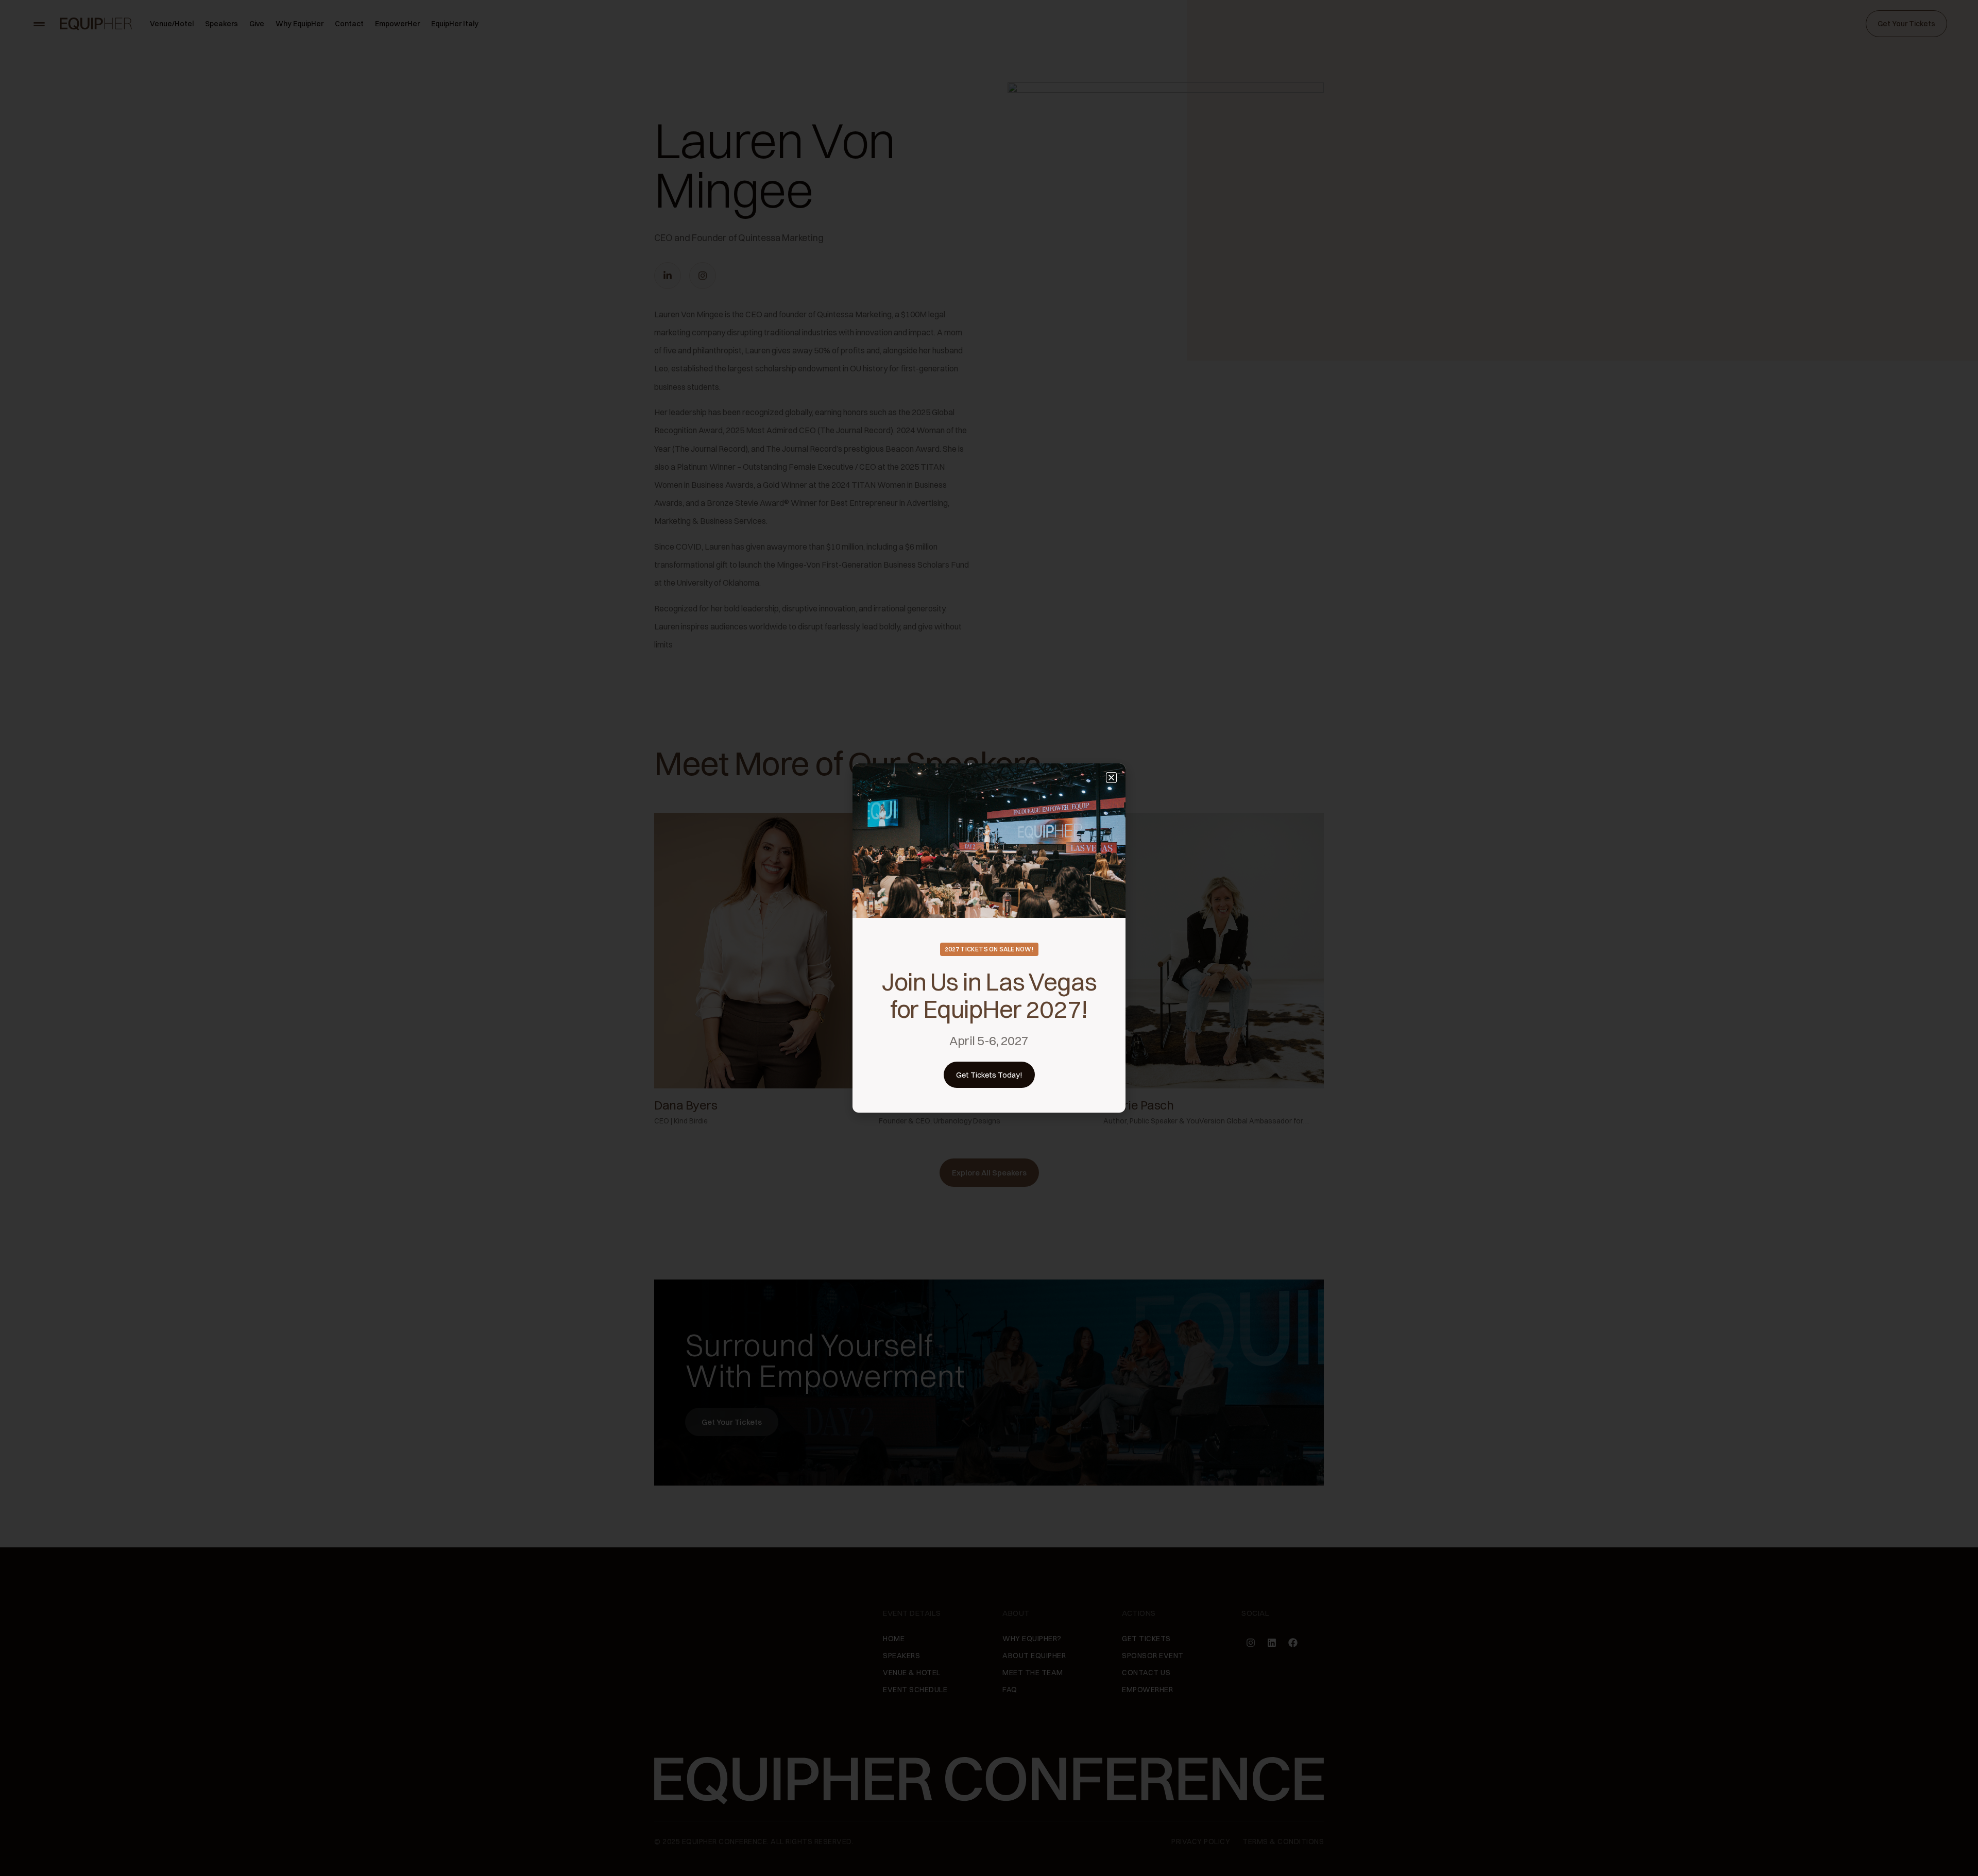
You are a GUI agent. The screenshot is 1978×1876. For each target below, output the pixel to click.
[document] (989, 938)
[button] (1111, 778)
